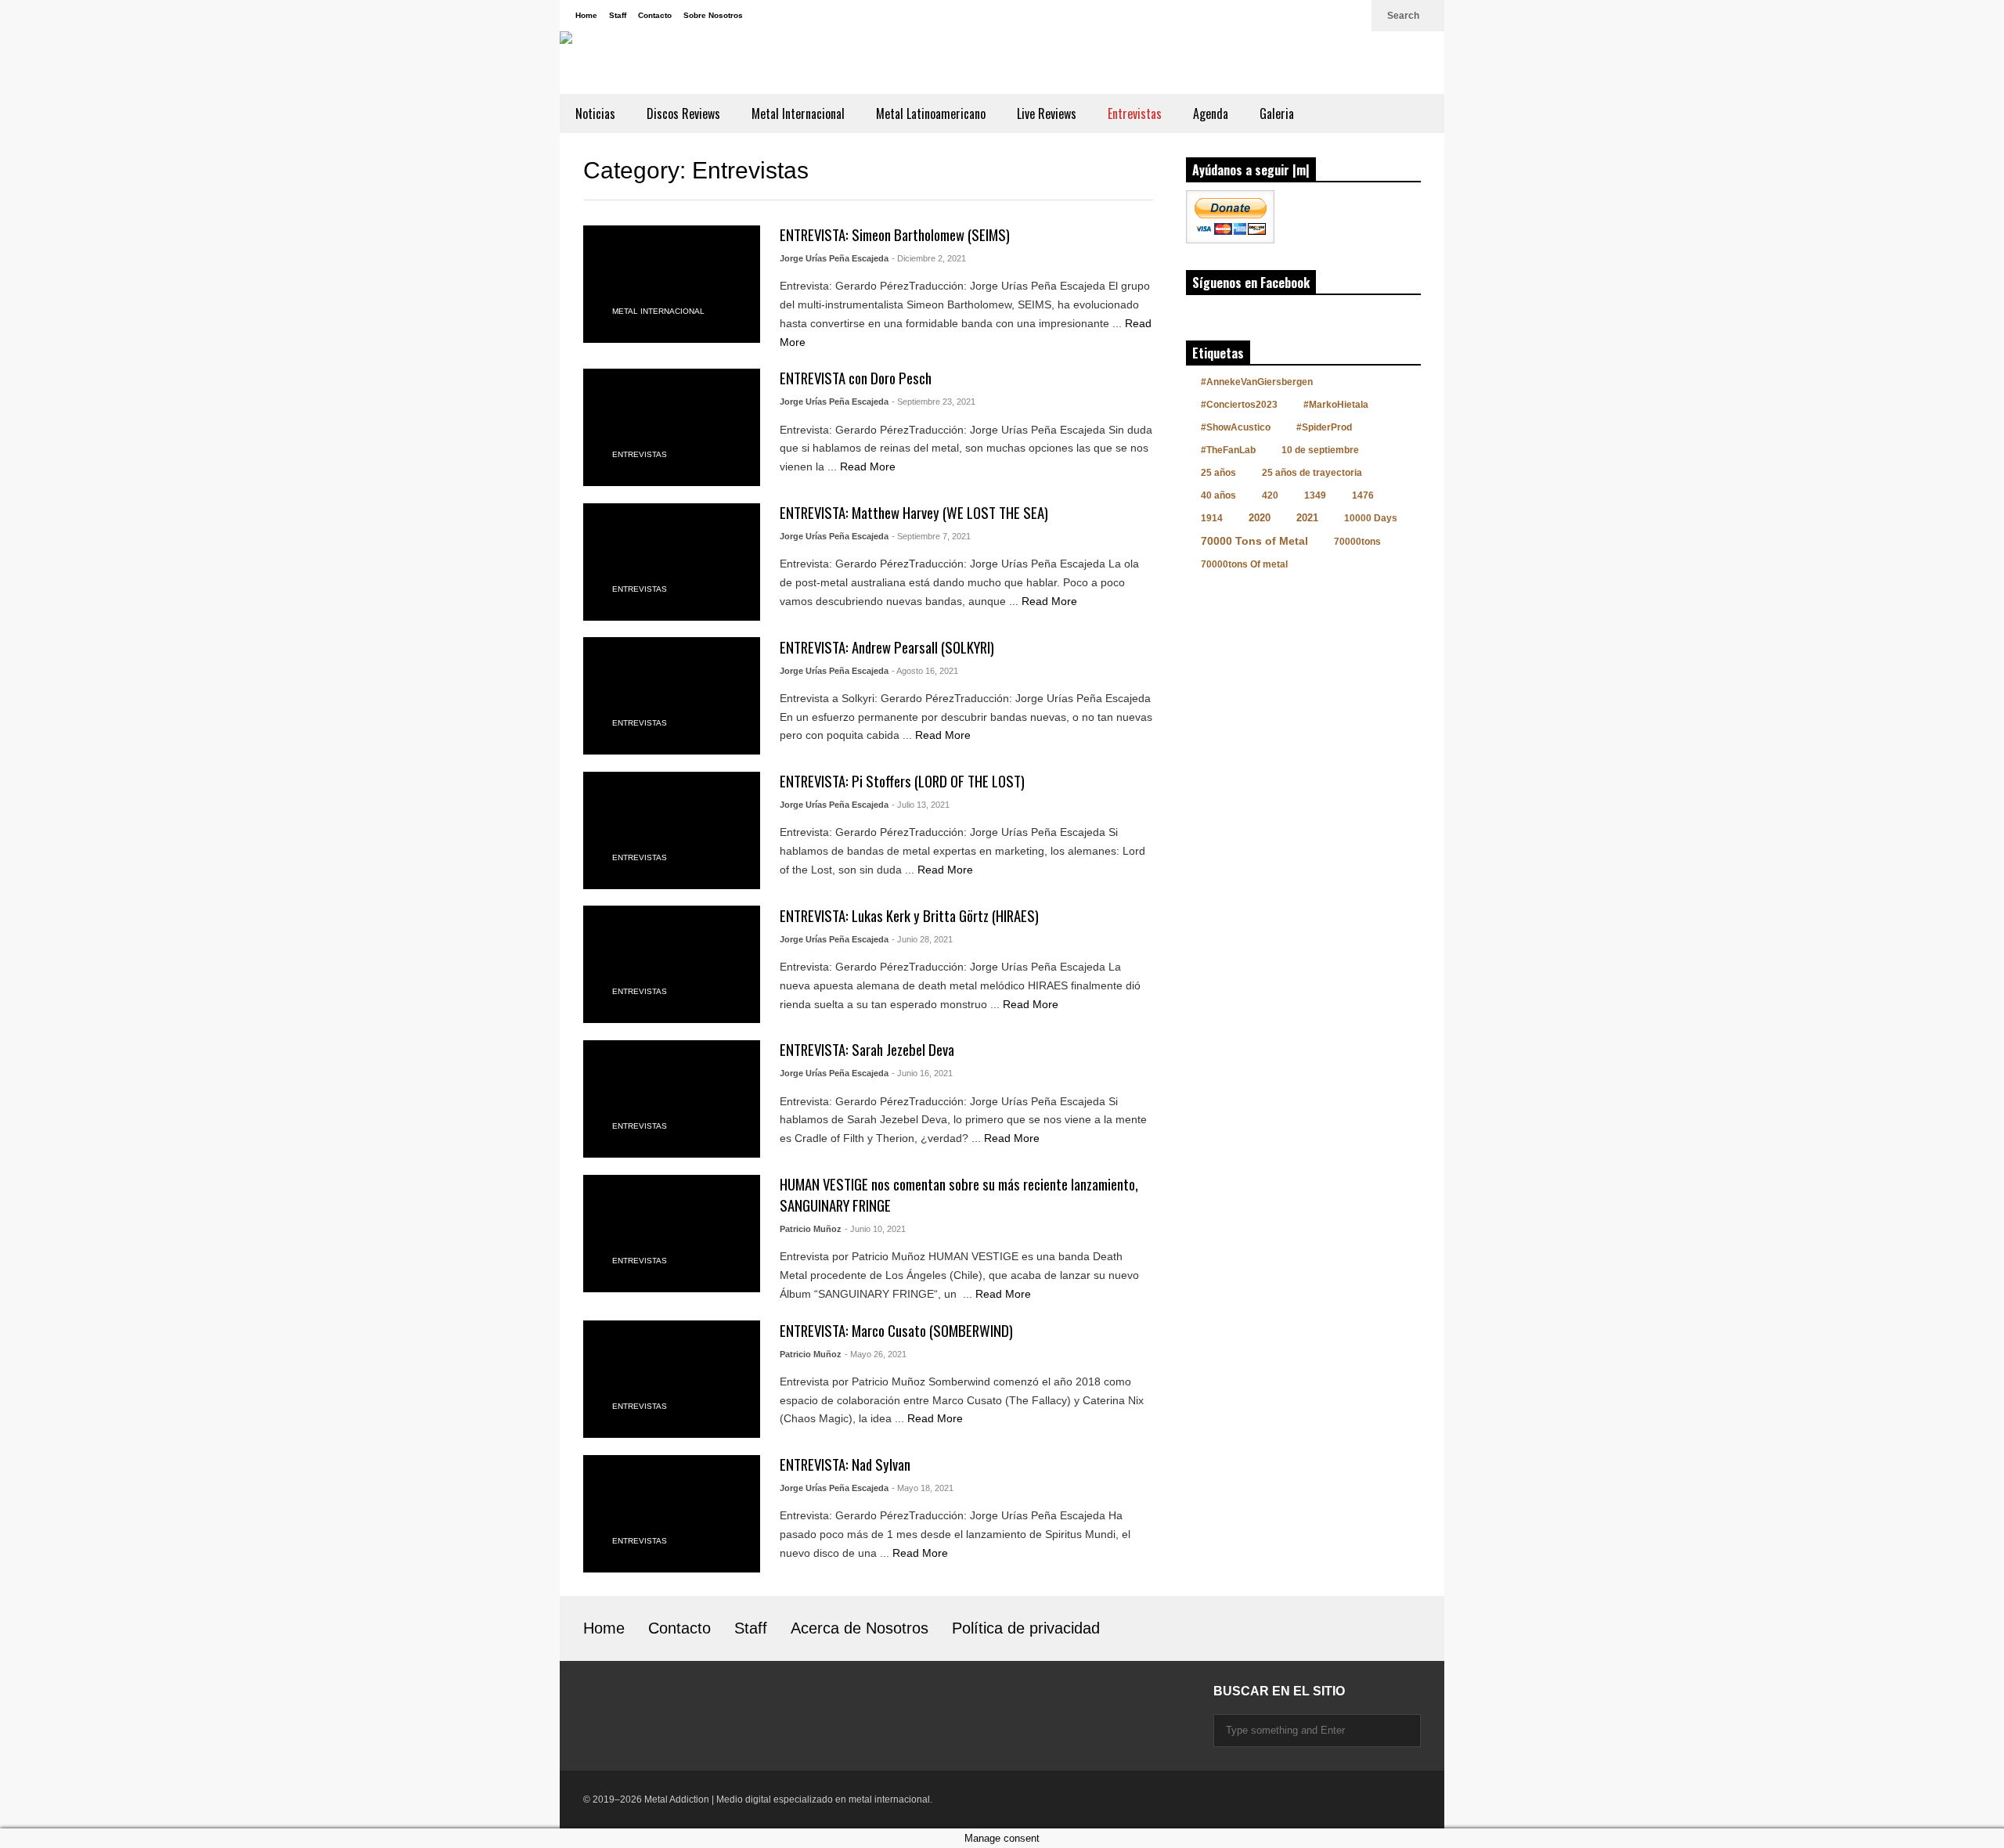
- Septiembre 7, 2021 (931, 536)
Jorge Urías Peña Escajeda (834, 258)
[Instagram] (1302, 16)
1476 (1363, 495)
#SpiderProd (1324, 427)
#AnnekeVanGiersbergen (1257, 382)
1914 (1212, 518)
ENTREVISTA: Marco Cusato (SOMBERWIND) (896, 1330)
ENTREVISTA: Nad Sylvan (845, 1464)
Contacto (655, 15)
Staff (618, 15)
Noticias (595, 113)
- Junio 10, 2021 (875, 1229)
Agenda (1211, 113)
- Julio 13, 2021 (921, 805)
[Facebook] (1327, 16)
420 (1270, 495)
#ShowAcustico (1236, 427)
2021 (1307, 518)
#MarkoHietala (1336, 405)
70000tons (1357, 542)
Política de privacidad (1026, 1628)
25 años (1218, 473)
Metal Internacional (798, 113)
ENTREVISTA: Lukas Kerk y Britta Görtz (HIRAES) (909, 915)
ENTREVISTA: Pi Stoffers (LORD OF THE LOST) (902, 781)
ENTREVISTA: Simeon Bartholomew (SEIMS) (895, 234)
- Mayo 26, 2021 (876, 1354)
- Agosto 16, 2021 (925, 671)
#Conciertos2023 (1239, 405)
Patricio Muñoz (811, 1229)
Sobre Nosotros (713, 15)
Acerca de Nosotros (860, 1628)
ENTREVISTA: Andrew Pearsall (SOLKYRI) (887, 647)
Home (586, 15)
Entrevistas (1135, 113)
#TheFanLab (1228, 450)
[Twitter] (1352, 16)
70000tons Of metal (1244, 564)
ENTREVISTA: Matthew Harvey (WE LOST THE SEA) (914, 512)
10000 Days (1371, 518)
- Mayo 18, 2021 (923, 1488)
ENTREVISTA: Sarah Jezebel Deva (867, 1049)
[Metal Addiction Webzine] (763, 63)
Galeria (1277, 113)
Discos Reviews (683, 113)
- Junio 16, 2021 (922, 1073)
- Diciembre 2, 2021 (929, 258)
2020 (1260, 518)
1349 (1315, 495)
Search (1404, 16)
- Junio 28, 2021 (922, 939)
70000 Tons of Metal (1254, 541)
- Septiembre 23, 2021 (934, 402)
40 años (1218, 495)
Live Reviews (1047, 113)
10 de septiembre (1320, 450)
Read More (869, 467)
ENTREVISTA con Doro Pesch (856, 378)
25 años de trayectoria (1312, 473)
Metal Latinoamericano (931, 113)
